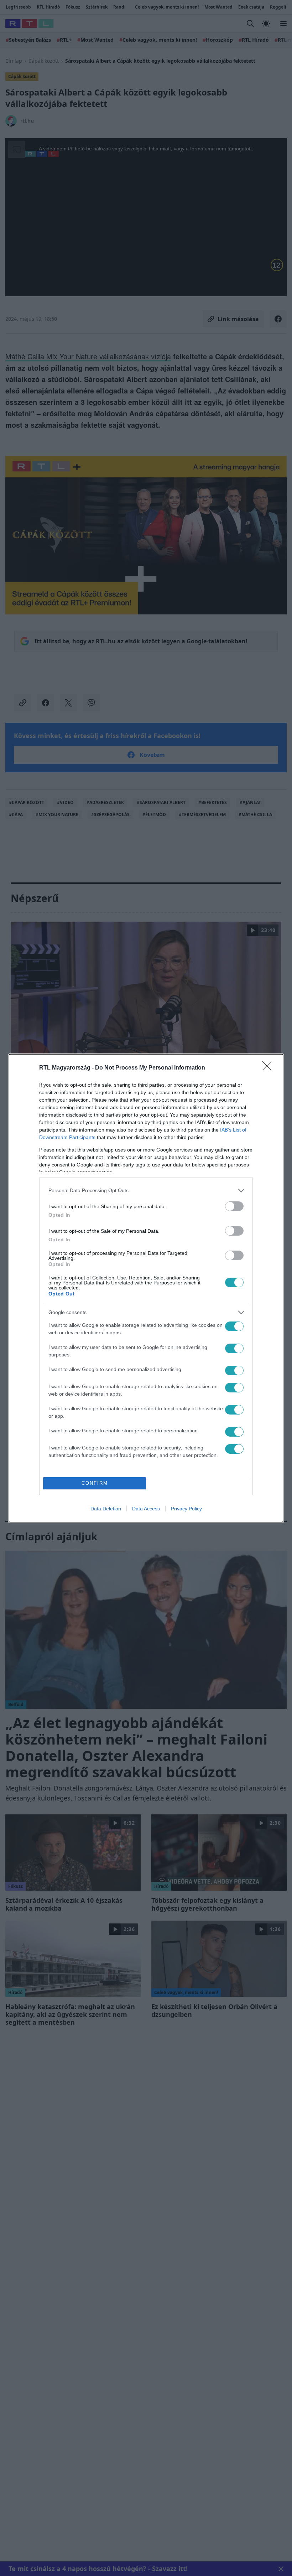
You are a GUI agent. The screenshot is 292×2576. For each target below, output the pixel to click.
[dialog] (146, 1288)
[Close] (269, 1068)
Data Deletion (106, 1509)
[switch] (234, 1206)
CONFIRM (95, 1483)
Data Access (146, 1509)
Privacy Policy (186, 1509)
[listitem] (146, 1191)
